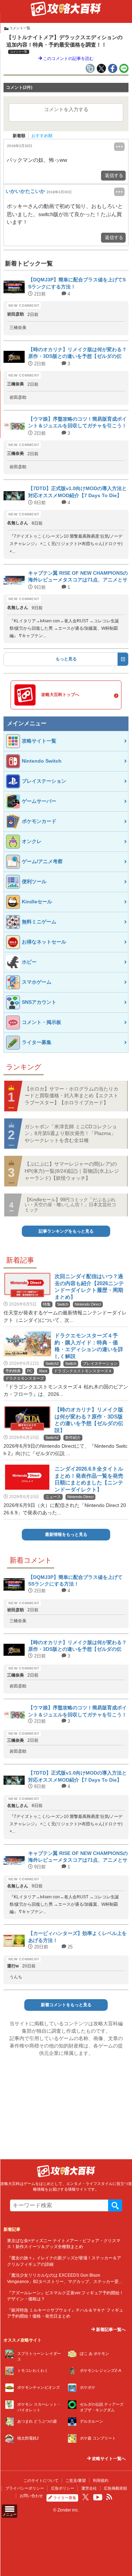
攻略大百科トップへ (60, 695)
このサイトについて (41, 2480)
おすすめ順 (42, 136)
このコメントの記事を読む (68, 59)
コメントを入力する (66, 109)
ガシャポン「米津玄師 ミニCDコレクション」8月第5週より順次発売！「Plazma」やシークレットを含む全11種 (71, 1133)
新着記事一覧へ (110, 2330)
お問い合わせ (31, 2496)
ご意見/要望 (76, 2480)
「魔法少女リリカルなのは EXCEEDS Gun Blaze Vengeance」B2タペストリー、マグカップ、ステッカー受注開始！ (65, 2281)
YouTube (98, 2497)
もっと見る (66, 659)
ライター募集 (65, 2498)
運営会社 (89, 2488)
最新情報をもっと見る (66, 1534)
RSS (109, 2497)
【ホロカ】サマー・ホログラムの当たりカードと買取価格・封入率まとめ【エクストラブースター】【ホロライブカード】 (71, 1096)
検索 (115, 2205)
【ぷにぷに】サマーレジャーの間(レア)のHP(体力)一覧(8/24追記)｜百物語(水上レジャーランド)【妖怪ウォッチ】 (72, 1171)
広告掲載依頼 (115, 2488)
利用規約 (101, 2480)
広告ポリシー (63, 2488)
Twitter (86, 2497)
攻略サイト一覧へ (108, 2459)
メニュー (10, 2514)
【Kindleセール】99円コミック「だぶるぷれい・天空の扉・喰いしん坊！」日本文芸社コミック (70, 1205)
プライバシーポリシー (25, 2488)
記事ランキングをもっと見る (66, 1231)
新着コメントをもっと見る (66, 2005)
